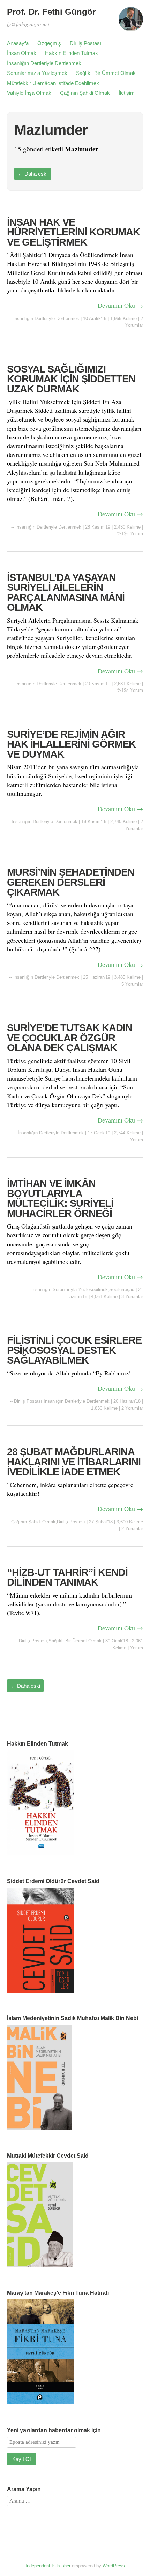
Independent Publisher (48, 2566)
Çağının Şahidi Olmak (85, 93)
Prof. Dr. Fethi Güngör (51, 12)
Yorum (137, 1140)
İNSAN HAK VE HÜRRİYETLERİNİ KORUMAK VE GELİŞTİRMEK (73, 232)
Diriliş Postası (85, 43)
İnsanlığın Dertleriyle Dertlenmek (44, 63)
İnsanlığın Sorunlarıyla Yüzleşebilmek (70, 1290)
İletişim (127, 93)
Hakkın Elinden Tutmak (72, 53)
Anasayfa (18, 43)
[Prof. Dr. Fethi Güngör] (131, 22)
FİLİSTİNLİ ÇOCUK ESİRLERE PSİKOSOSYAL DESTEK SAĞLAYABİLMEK (74, 1350)
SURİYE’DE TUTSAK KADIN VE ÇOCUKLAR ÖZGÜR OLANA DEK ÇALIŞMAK (70, 1038)
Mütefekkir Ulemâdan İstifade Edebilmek (53, 83)
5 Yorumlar (132, 984)
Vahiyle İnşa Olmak (29, 93)
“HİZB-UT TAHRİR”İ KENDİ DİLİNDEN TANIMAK (67, 1577)
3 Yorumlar (132, 1297)
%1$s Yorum (130, 534)
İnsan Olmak (22, 53)
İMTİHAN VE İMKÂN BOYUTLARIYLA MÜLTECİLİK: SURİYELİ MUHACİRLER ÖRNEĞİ (60, 1198)
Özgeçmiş (49, 43)
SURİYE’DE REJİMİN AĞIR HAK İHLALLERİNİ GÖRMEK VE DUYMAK (71, 744)
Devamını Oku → (120, 305)
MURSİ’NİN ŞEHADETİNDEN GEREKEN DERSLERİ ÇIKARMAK (71, 882)
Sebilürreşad (122, 1290)
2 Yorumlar (132, 1408)
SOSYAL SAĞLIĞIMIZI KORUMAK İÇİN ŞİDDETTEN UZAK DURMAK (71, 379)
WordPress (114, 2566)
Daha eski (33, 174)
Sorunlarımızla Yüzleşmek (37, 73)
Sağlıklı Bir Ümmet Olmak (106, 73)
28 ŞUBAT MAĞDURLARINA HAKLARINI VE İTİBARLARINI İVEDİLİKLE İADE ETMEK (74, 1462)
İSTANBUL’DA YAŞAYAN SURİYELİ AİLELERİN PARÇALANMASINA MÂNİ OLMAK (66, 593)
